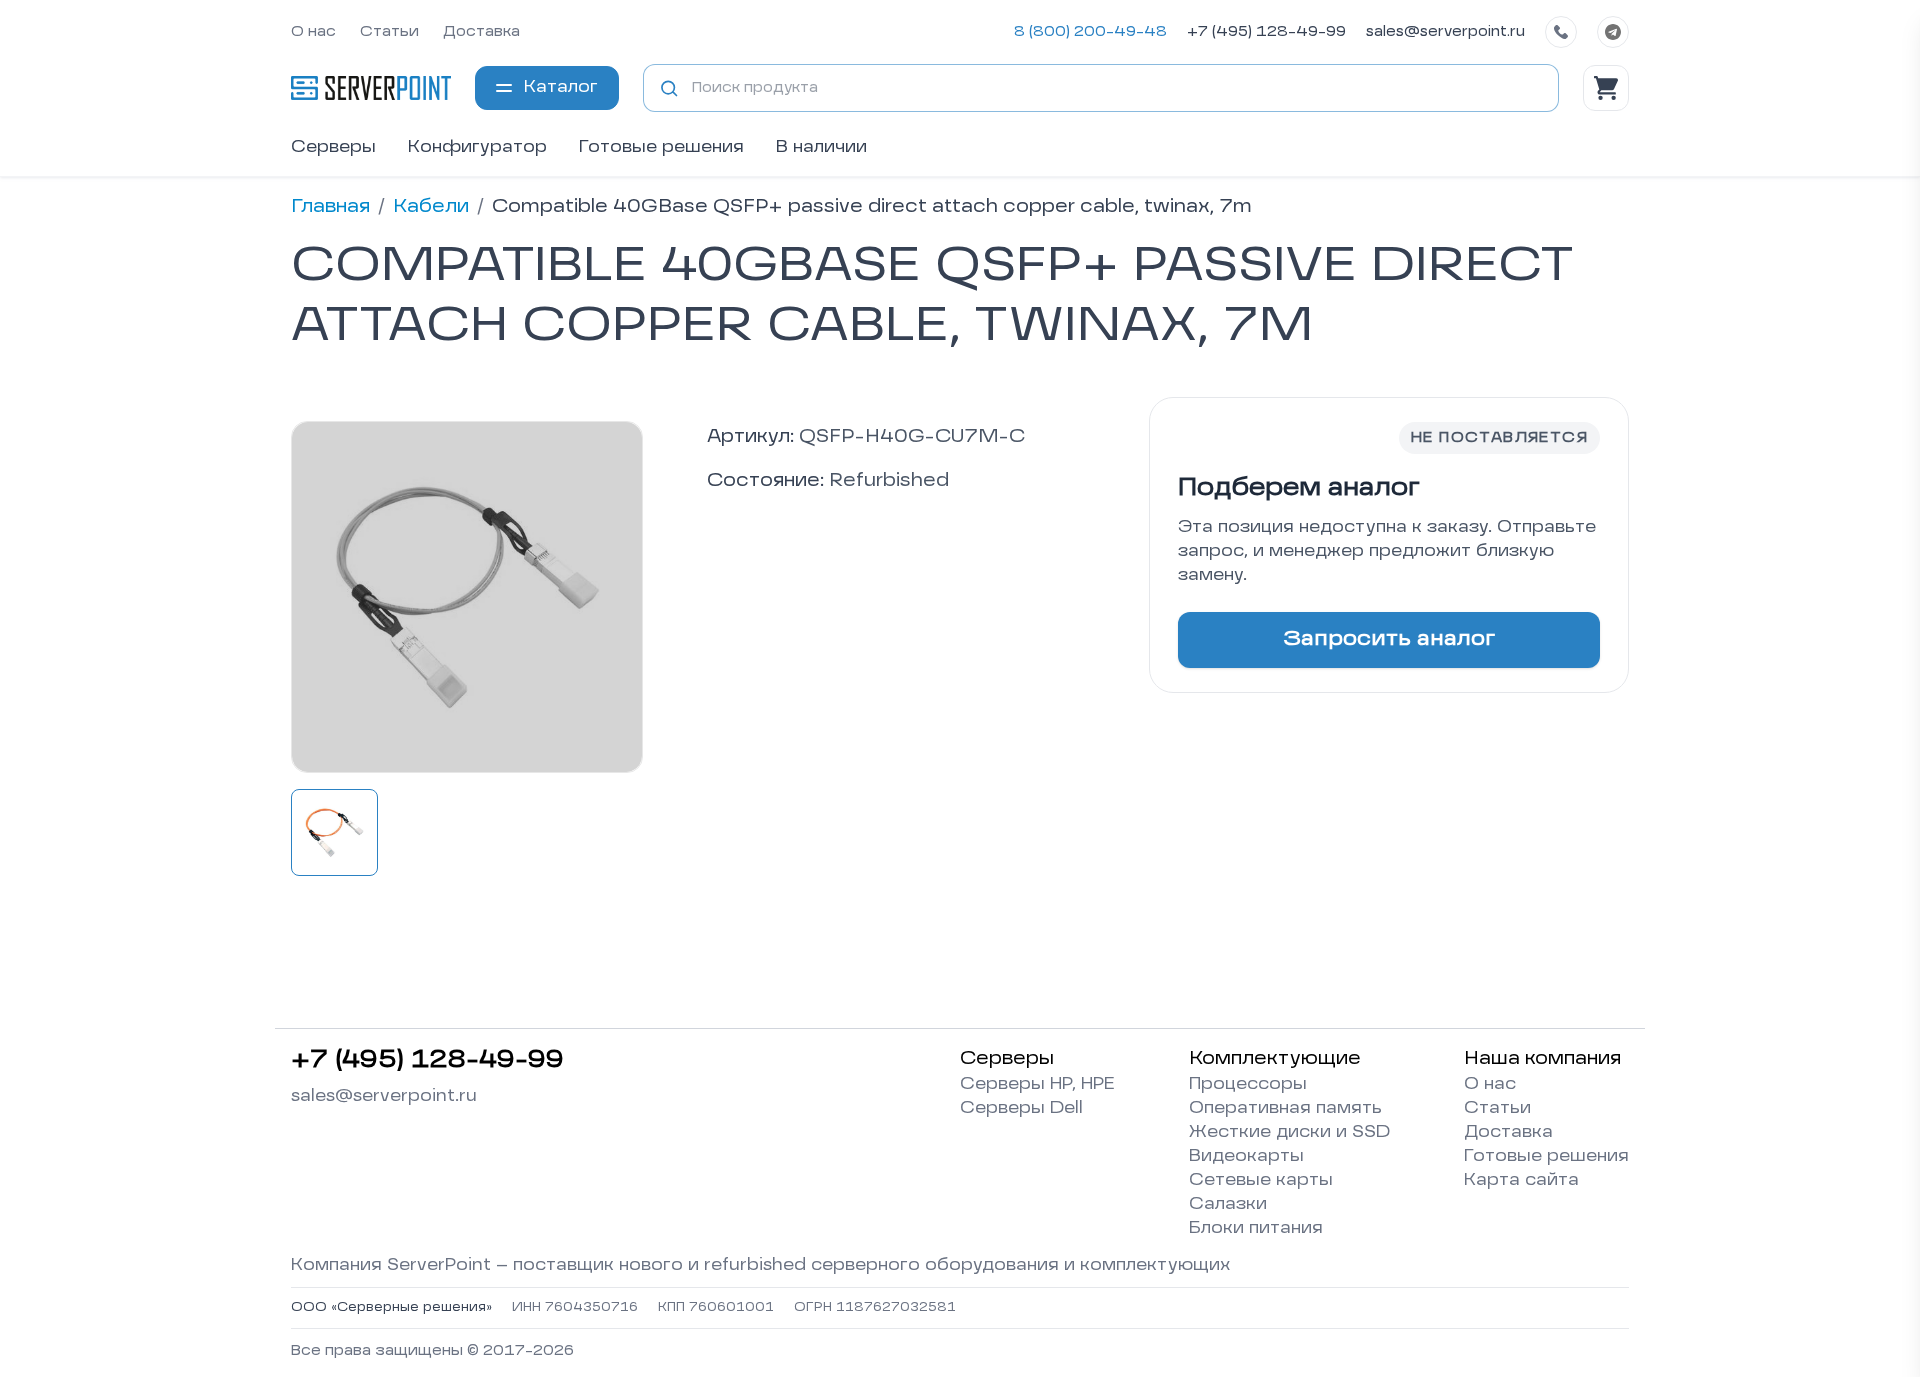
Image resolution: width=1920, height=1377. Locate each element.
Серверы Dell (1021, 1109)
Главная (330, 207)
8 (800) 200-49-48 (1090, 32)
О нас (313, 32)
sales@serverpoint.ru (1445, 32)
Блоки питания (1256, 1229)
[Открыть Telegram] (1613, 32)
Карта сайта (1521, 1181)
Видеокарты (1246, 1157)
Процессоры (1248, 1085)
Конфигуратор (477, 148)
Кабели (431, 207)
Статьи (389, 32)
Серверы (333, 148)
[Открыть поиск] (669, 88)
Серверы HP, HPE (1037, 1085)
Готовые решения (661, 148)
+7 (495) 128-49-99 (1266, 32)
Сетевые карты (1261, 1181)
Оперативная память (1285, 1109)
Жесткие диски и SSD (1289, 1133)
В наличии (821, 148)
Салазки (1228, 1205)
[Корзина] (1606, 88)
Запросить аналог (1389, 640)
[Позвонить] (1561, 32)
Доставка (481, 32)
